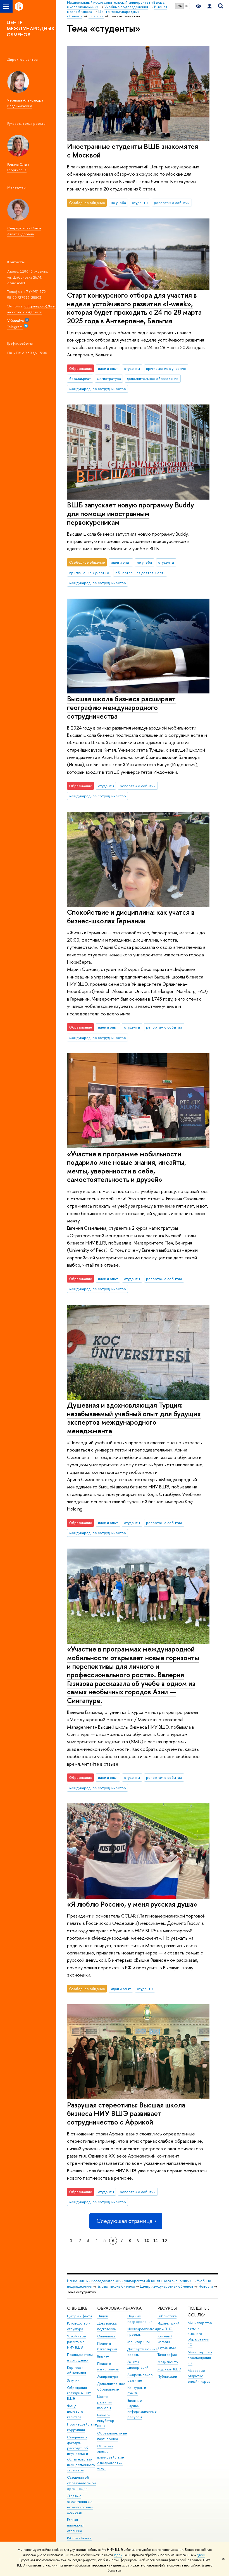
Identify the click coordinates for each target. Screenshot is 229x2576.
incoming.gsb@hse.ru (25, 312)
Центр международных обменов (167, 2286)
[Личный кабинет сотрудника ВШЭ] (209, 6)
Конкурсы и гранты (137, 2390)
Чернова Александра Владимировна (25, 103)
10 (147, 2240)
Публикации (167, 2376)
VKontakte (16, 321)
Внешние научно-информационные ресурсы (142, 2409)
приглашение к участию (166, 368)
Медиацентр (168, 2362)
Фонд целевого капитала (75, 2411)
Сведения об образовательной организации (81, 2483)
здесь (118, 2555)
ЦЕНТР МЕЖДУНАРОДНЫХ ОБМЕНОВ (31, 28)
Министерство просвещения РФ (200, 2358)
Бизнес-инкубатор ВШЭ (106, 2421)
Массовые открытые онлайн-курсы (199, 2376)
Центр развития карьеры (104, 2402)
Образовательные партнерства (112, 2436)
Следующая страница (124, 2221)
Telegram (15, 327)
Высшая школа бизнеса (116, 2286)
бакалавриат (80, 378)
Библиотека (167, 2316)
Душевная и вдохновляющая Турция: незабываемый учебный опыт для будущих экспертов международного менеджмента (134, 1418)
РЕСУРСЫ (167, 2308)
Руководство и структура (79, 2326)
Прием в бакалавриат (107, 2346)
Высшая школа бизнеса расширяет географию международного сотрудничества (121, 707)
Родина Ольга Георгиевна (18, 167)
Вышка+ (103, 2356)
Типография (167, 2355)
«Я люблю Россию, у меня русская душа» (132, 1904)
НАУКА (134, 2308)
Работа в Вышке (79, 2538)
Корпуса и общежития (77, 2370)
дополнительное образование (153, 378)
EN (187, 6)
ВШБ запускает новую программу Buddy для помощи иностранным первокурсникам (131, 513)
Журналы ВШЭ (169, 2369)
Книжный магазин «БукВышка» (167, 2342)
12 (165, 2240)
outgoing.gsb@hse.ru (42, 306)
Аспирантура (108, 2376)
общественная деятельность (140, 573)
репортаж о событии (172, 203)
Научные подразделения (140, 2319)
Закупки (73, 2380)
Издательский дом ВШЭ (168, 2326)
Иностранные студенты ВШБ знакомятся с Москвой (133, 150)
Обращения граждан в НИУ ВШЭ (79, 2393)
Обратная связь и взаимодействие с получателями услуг (111, 2457)
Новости (206, 2286)
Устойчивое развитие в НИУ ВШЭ (77, 2342)
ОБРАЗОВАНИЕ (112, 2308)
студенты (140, 203)
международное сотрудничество (98, 389)
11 (156, 2240)
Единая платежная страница (76, 2525)
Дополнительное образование (111, 2386)
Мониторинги (139, 2342)
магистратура (109, 378)
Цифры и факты (79, 2316)
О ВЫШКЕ (77, 2308)
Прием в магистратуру (108, 2366)
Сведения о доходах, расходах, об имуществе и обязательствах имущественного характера (81, 2454)
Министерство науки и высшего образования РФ (200, 2334)
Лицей (103, 2316)
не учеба (118, 203)
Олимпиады (106, 2336)
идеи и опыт (108, 368)
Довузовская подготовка (108, 2326)
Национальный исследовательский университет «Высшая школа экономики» (129, 2281)
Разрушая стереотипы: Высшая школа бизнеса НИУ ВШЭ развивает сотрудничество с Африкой (126, 2113)
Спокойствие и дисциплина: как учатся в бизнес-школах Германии (131, 916)
